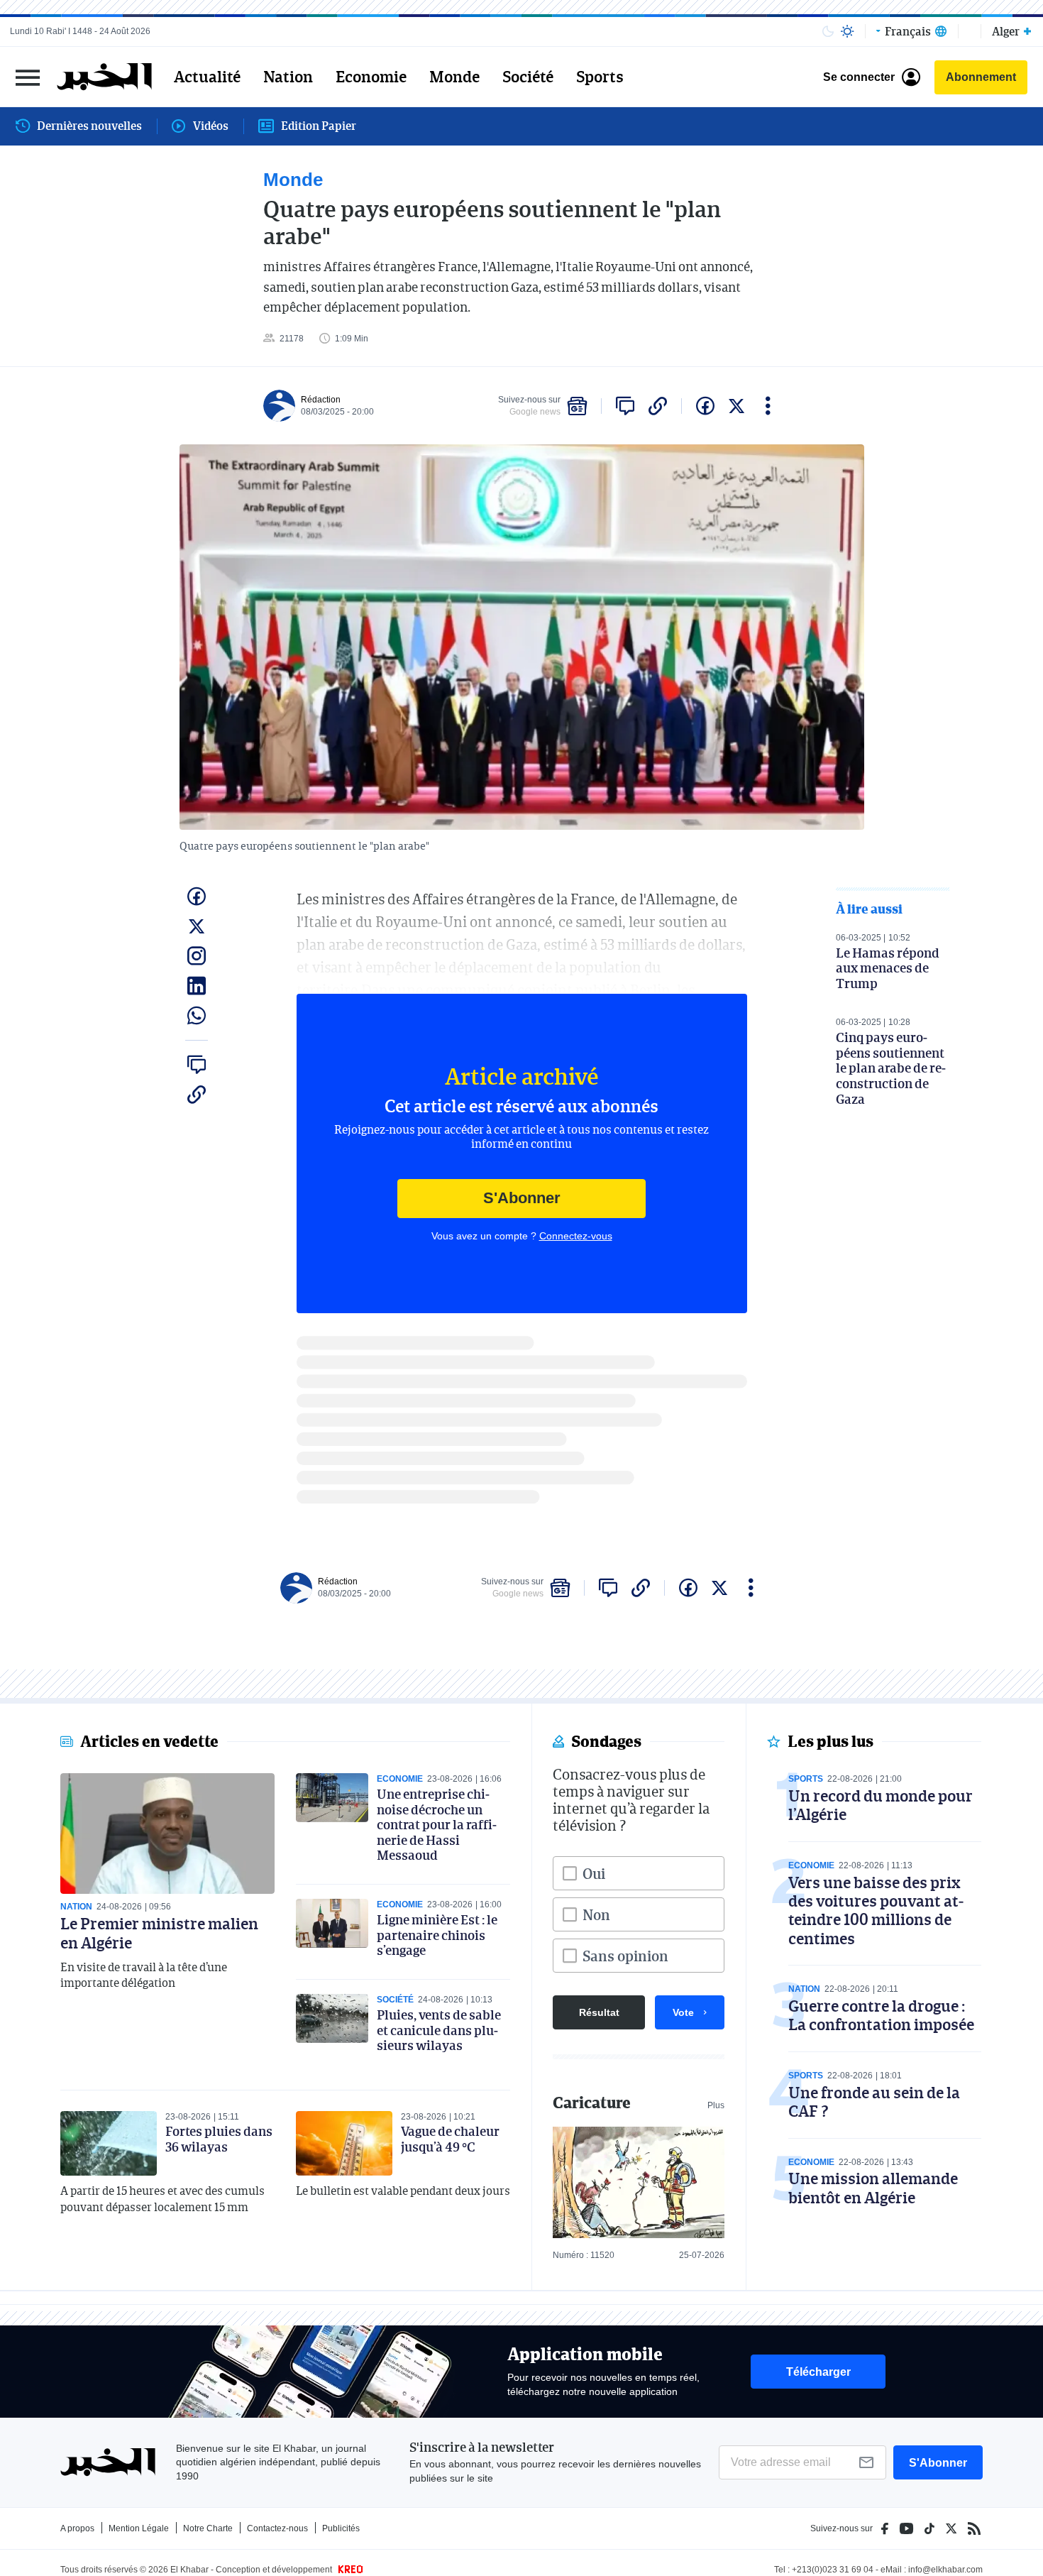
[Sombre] (828, 31)
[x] (736, 406)
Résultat (599, 2012)
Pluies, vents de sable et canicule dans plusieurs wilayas (439, 2030)
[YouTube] (906, 2528)
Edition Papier (319, 126)
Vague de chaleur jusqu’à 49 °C (450, 2139)
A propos (77, 2528)
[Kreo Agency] (348, 2570)
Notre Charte (208, 2528)
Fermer (28, 77)
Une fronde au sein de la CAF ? (874, 2101)
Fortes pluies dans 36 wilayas (219, 2139)
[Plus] (768, 406)
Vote (683, 2012)
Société (528, 77)
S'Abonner (522, 1198)
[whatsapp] (197, 1016)
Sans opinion (625, 1956)
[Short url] (658, 406)
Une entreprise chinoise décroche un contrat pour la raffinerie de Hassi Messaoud (437, 1824)
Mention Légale (139, 2528)
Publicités (341, 2528)
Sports (600, 77)
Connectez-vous (576, 1236)
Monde (454, 77)
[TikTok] (929, 2528)
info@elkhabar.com (945, 2570)
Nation (288, 77)
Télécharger (818, 2372)
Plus (716, 2105)
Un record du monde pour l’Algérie (881, 1805)
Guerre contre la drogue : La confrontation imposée (881, 2015)
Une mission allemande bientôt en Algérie (873, 2187)
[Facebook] (885, 2528)
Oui (594, 1873)
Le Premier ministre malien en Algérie (159, 1933)
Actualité (207, 77)
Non (596, 1914)
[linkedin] (197, 986)
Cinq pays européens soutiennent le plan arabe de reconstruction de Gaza (891, 1068)
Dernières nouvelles (89, 126)
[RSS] (974, 2528)
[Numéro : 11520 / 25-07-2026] (639, 2182)
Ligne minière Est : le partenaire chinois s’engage (437, 1935)
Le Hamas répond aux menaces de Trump (888, 968)
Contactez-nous (277, 2528)
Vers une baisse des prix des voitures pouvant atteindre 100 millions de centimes (876, 1910)
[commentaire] (625, 406)
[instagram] (197, 956)
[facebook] (705, 406)
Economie (371, 77)
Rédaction (321, 400)
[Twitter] (951, 2528)
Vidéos (211, 126)
